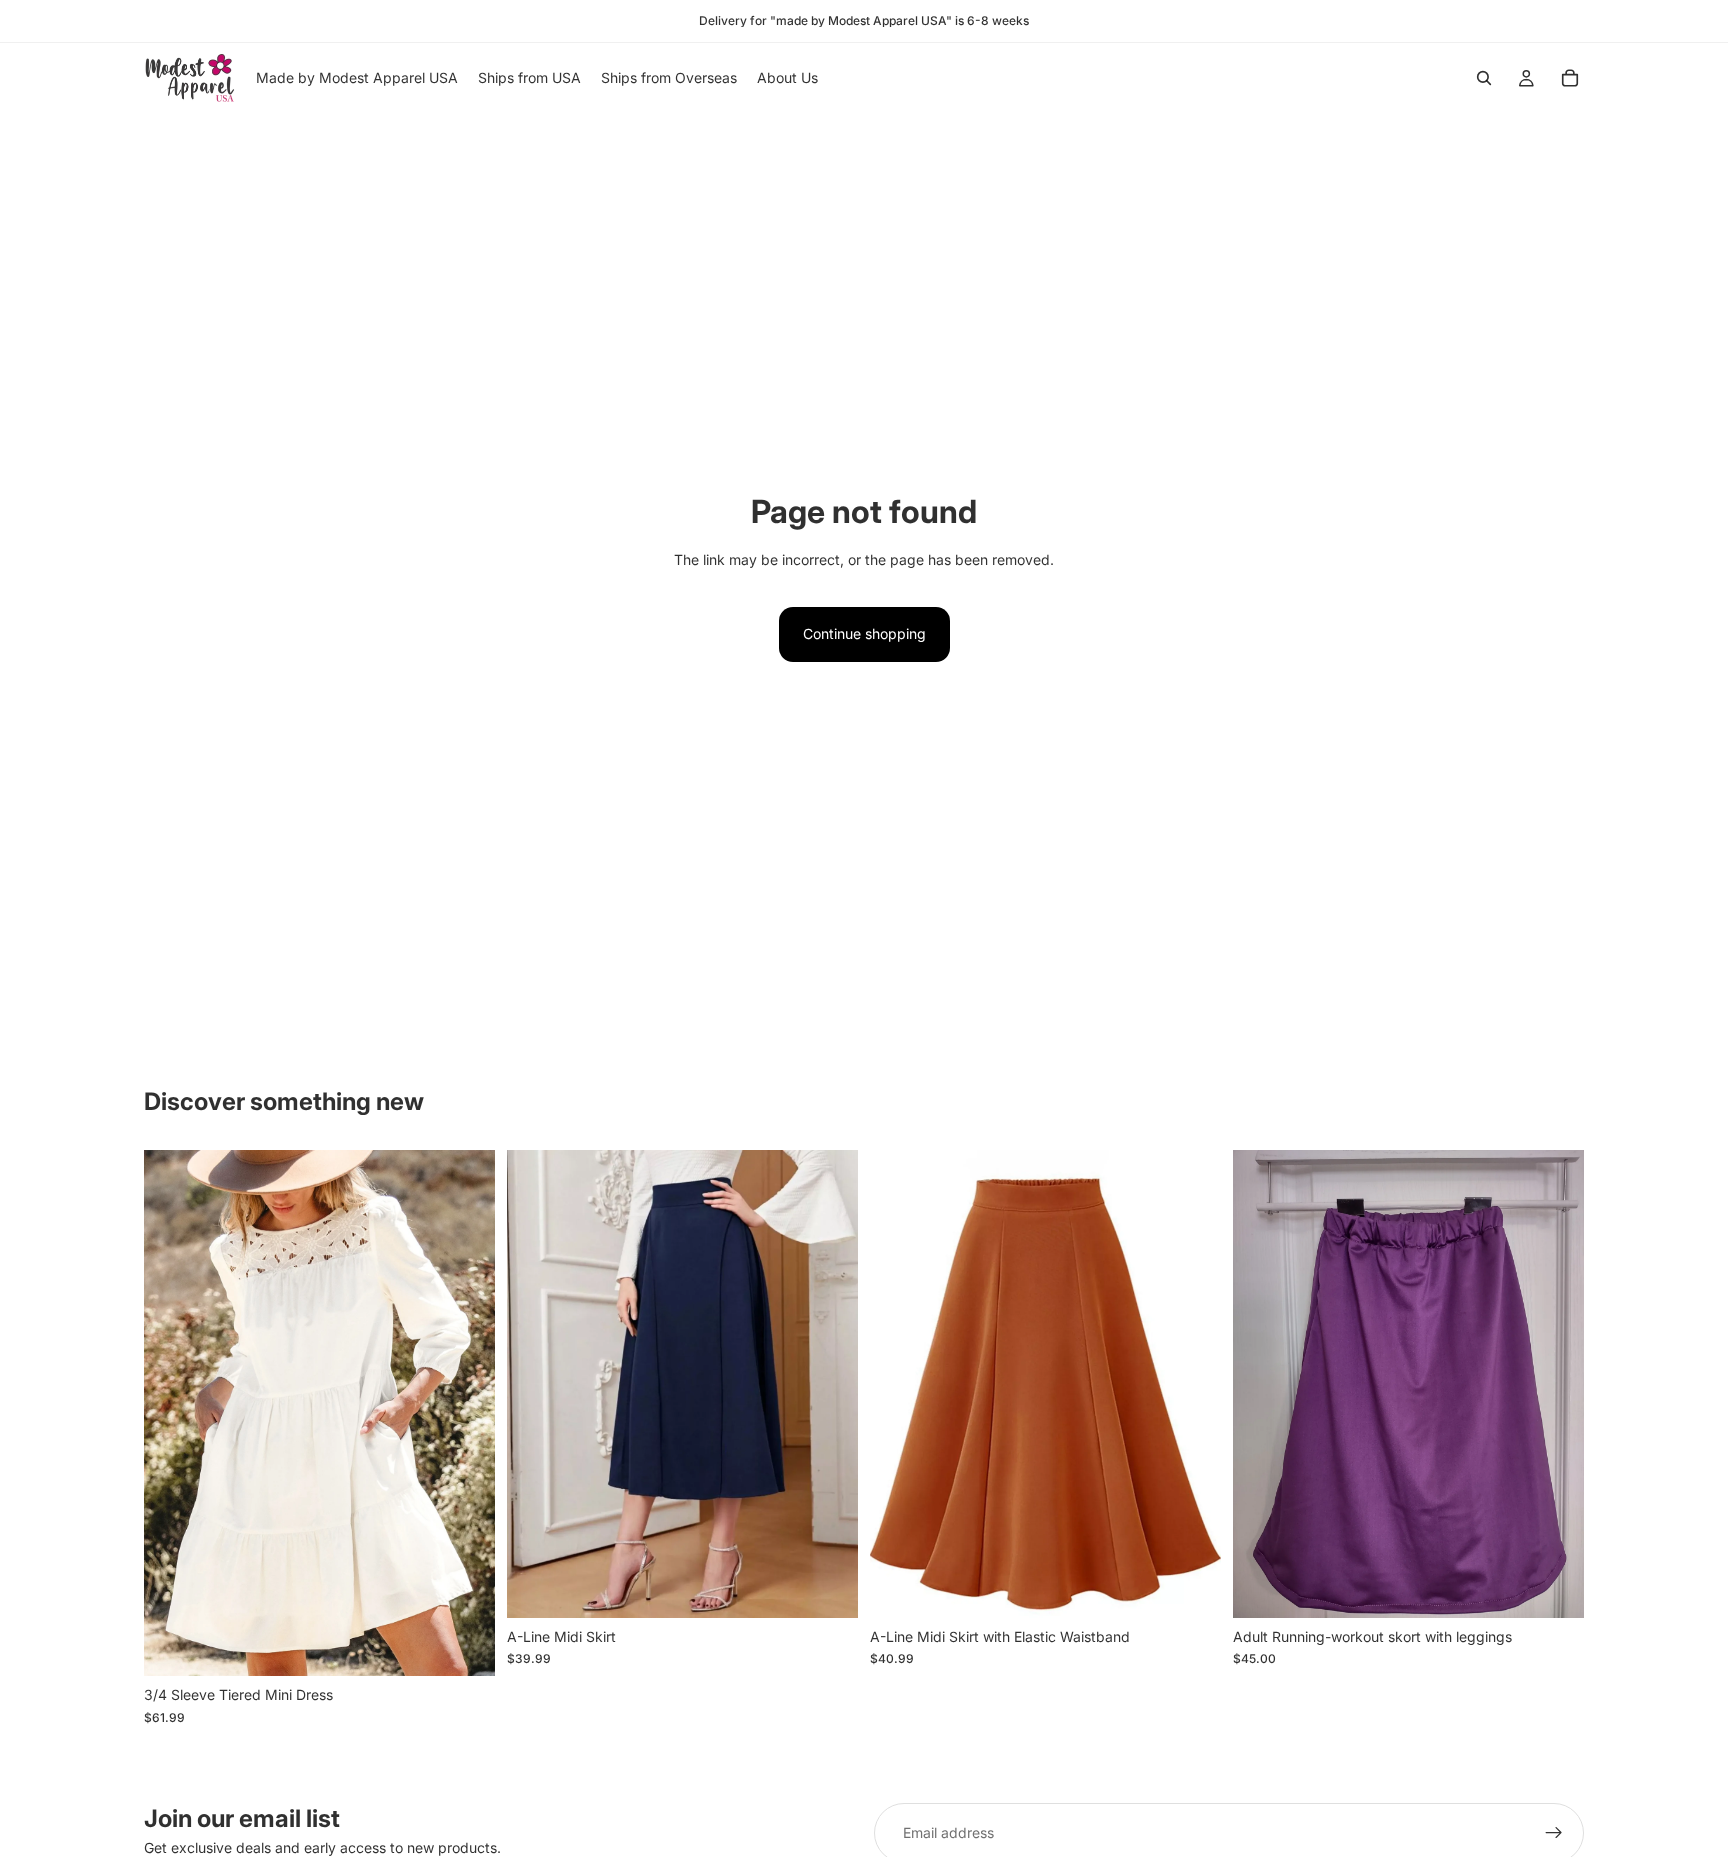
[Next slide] (465, 1413)
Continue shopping (864, 633)
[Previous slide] (174, 1413)
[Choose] (464, 1646)
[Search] (1484, 78)
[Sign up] (1554, 1833)
